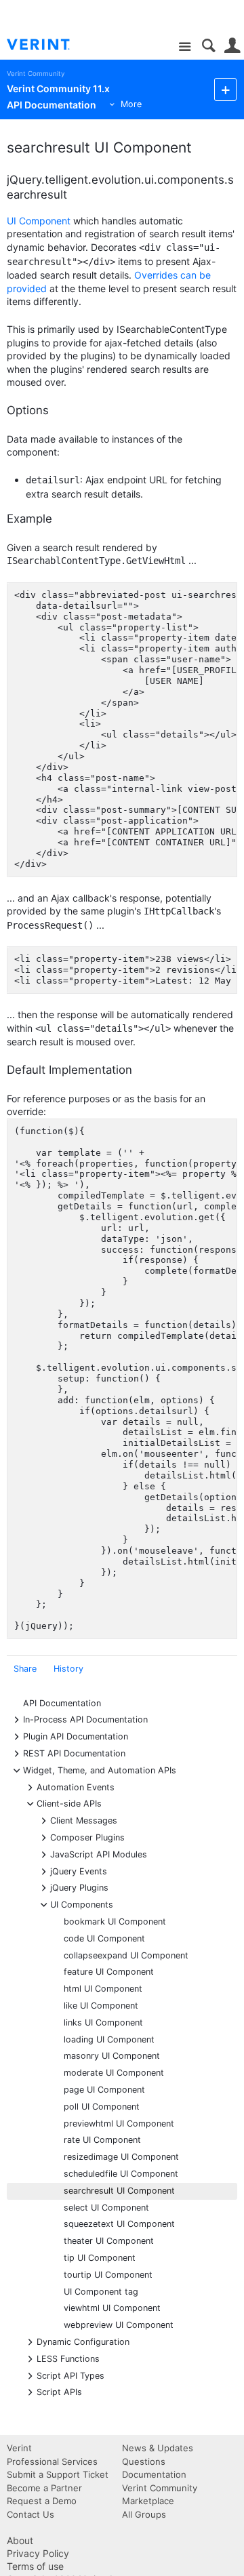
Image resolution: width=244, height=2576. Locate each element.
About (20, 2540)
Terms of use (35, 2566)
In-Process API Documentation (85, 1719)
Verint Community (36, 74)
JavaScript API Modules (99, 1854)
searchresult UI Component (119, 2191)
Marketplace (148, 2501)
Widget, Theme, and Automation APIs (100, 1770)
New (225, 89)
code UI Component (104, 1938)
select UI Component (106, 2208)
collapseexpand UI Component (126, 1955)
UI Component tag (101, 2292)
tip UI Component (100, 2258)
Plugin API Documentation (76, 1736)
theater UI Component (109, 2241)
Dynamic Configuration (83, 2341)
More (131, 104)
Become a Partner (44, 2488)
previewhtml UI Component (119, 2124)
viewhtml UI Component (112, 2308)
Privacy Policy (38, 2553)
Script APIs (59, 2391)
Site (185, 47)
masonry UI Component (112, 2056)
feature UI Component (109, 1972)
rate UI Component (102, 2140)
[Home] (49, 45)
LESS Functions (68, 2358)
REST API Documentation (74, 1753)
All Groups (144, 2514)
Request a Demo (42, 2501)
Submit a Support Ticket (58, 2474)
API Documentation (62, 1703)
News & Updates (158, 2448)
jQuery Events (79, 1871)
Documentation (154, 2474)
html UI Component (103, 1989)
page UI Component (104, 2090)
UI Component (39, 221)
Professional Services (52, 2461)
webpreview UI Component (119, 2325)
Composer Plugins (87, 1837)
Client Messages (84, 1820)
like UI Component (101, 2006)
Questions (144, 2461)
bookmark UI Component (115, 1921)
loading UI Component (109, 2039)
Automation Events (76, 1787)
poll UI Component (102, 2107)
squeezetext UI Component (119, 2224)
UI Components (82, 1904)
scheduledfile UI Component (121, 2174)
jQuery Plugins (79, 1887)
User (232, 46)
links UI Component (103, 2022)
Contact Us (30, 2514)
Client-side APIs (69, 1803)
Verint (19, 2448)
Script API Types (70, 2375)
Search (208, 46)
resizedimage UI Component (121, 2157)
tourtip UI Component (108, 2275)
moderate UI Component (114, 2073)
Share (25, 1669)
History (68, 1669)
